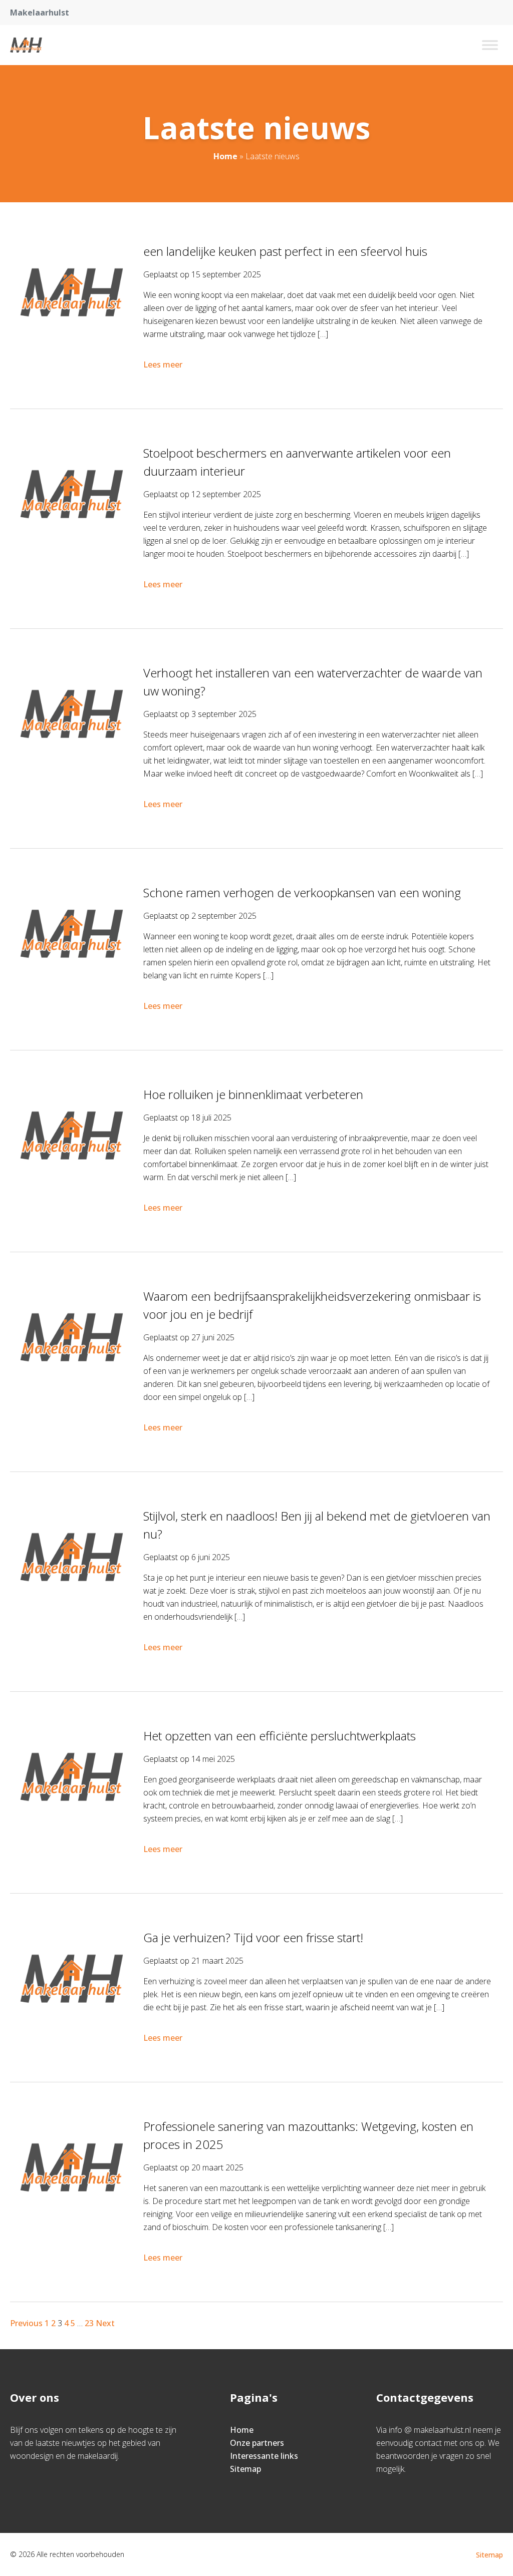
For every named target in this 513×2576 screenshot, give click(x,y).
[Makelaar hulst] (26, 45)
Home (225, 156)
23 (89, 2323)
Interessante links (264, 2456)
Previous (26, 2323)
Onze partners (257, 2443)
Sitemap (245, 2469)
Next (105, 2323)
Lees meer (163, 364)
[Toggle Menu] (490, 45)
